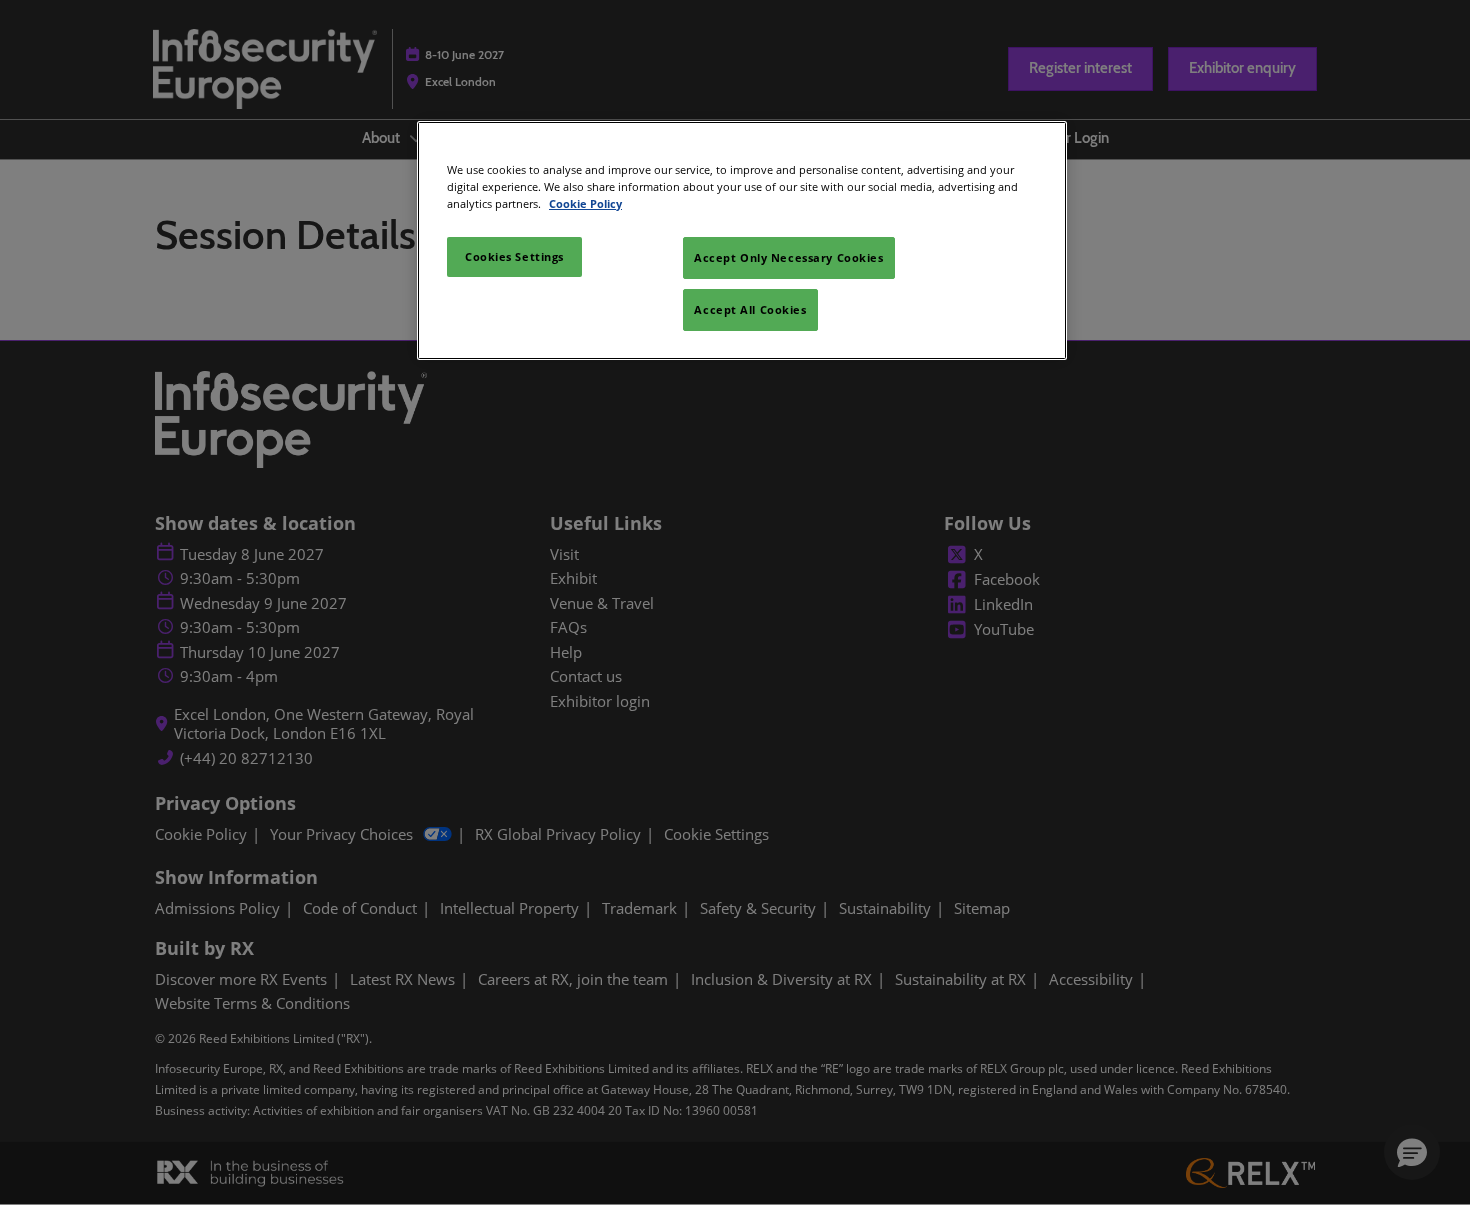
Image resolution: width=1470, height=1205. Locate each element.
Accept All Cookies (750, 309)
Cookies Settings (514, 256)
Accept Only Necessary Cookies (789, 257)
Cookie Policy (585, 203)
